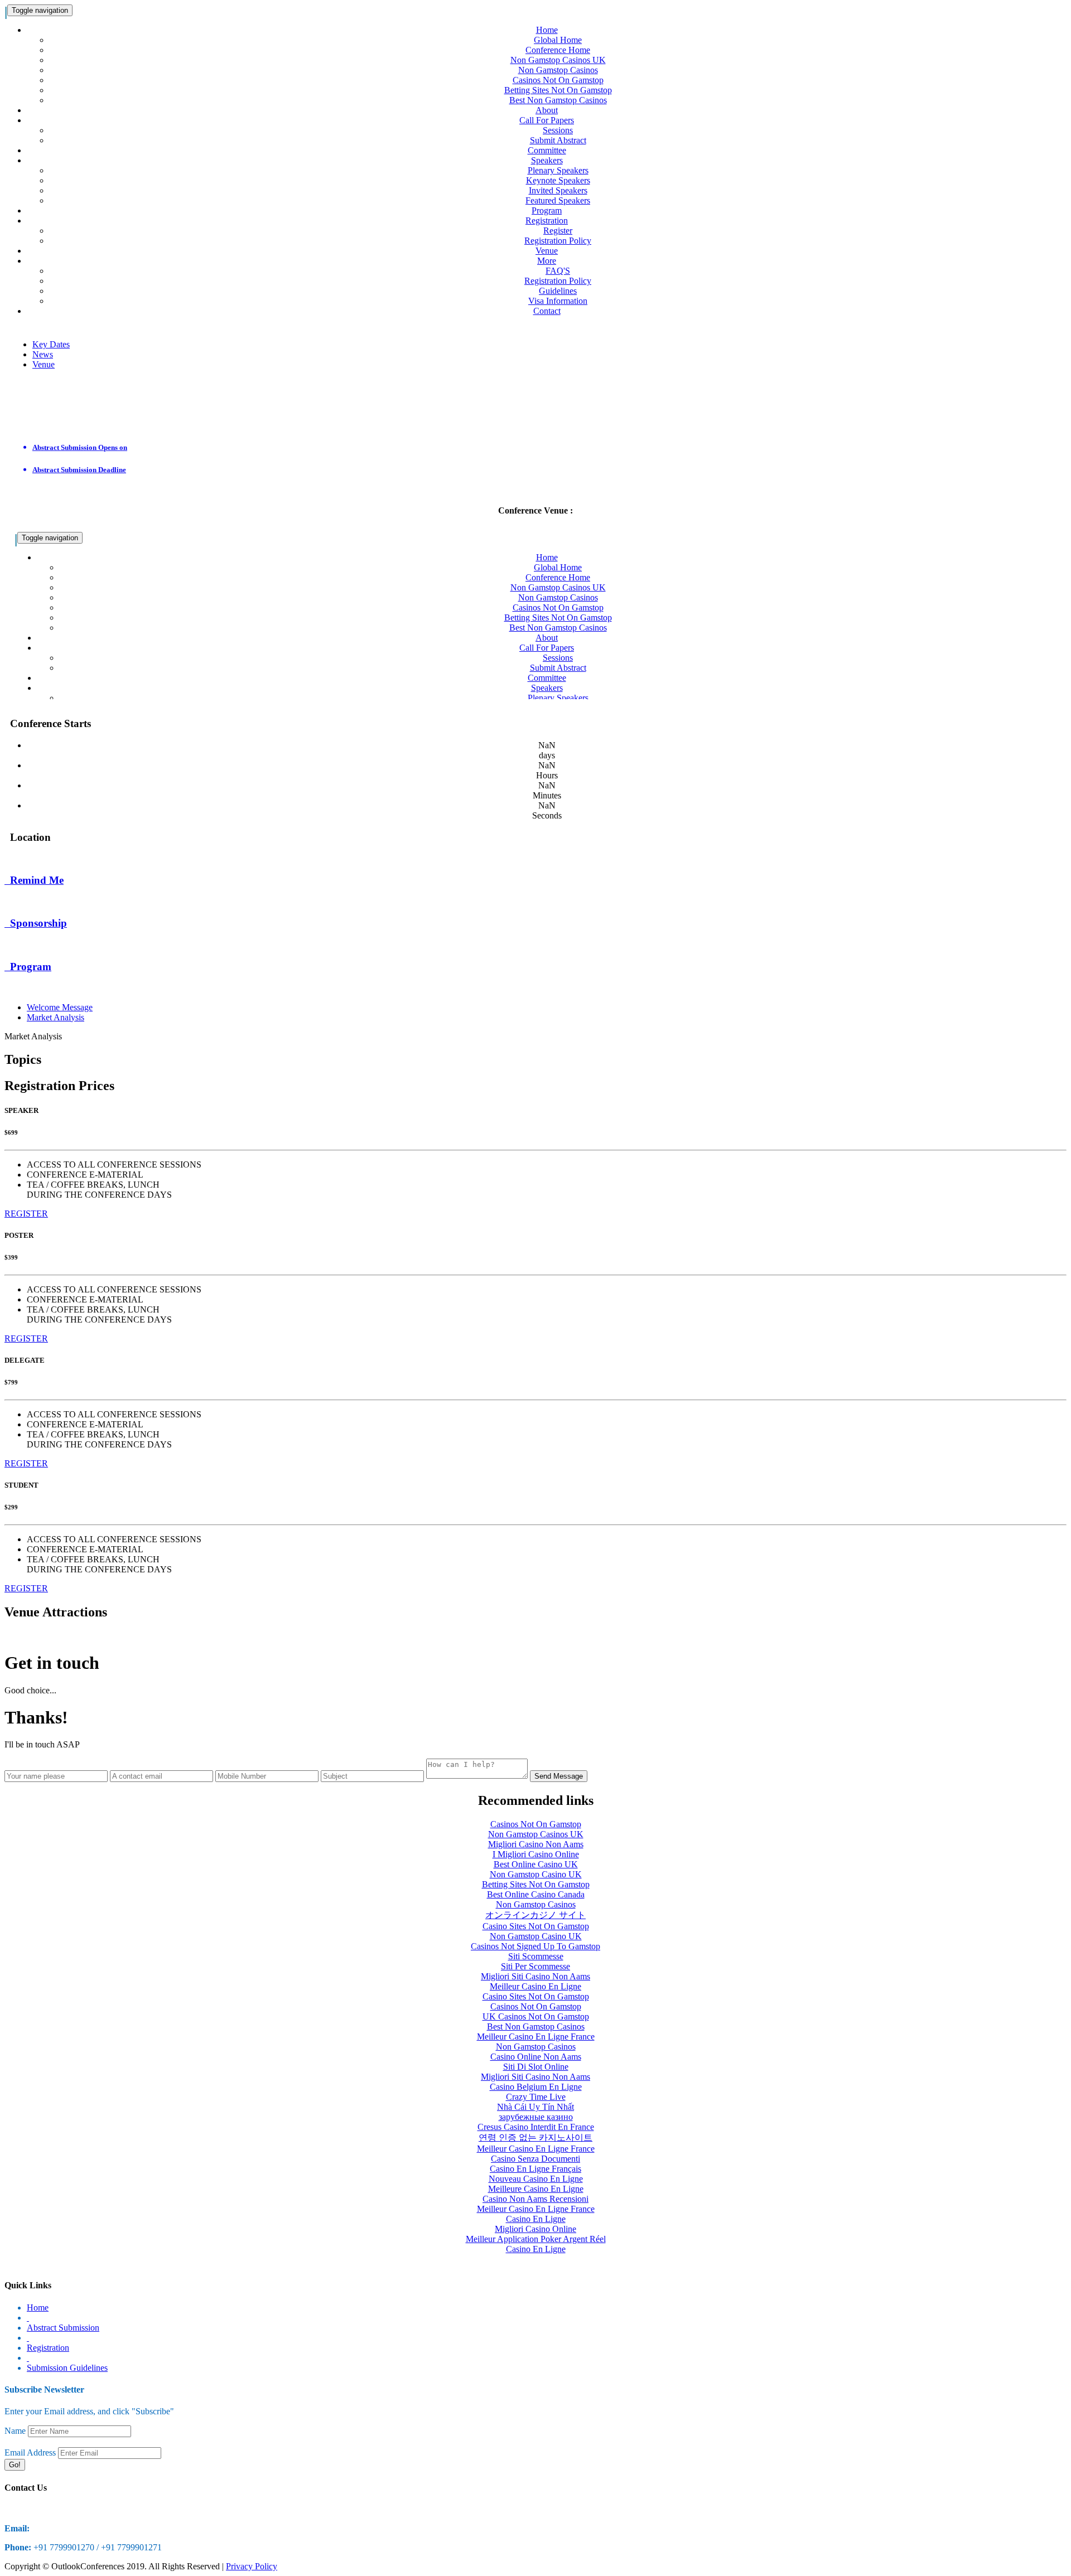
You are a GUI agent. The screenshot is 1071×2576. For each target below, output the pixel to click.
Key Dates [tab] (51, 344)
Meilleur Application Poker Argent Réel (536, 2239)
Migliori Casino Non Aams (536, 1844)
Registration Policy (558, 241)
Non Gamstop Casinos (558, 70)
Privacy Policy (252, 2566)
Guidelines (558, 291)
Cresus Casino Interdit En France (536, 2127)
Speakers (547, 160)
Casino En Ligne (536, 2219)
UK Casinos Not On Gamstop (536, 2016)
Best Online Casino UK (536, 1864)
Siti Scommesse (536, 1956)
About (547, 110)
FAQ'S (558, 271)
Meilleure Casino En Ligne (536, 2189)
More (547, 261)
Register (558, 231)
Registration (547, 221)
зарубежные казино (536, 2117)
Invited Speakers (558, 190)
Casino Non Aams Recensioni (535, 2199)
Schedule (23, 988)
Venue (547, 251)
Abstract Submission (63, 2328)
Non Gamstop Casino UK (536, 1874)
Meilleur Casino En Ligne (535, 1986)
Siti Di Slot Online (536, 2067)
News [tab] (43, 354)
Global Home (558, 40)
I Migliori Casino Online (536, 1854)
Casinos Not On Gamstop (558, 80)
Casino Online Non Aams (536, 2057)
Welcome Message (60, 1007)
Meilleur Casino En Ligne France (536, 2037)
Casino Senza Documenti (535, 2159)
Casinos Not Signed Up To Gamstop (535, 1946)
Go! (15, 2465)
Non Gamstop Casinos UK (558, 60)
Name (15, 2431)
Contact (547, 311)
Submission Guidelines (67, 2368)
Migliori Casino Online (535, 2229)
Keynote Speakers (558, 180)
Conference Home (558, 50)
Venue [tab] (44, 364)
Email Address (30, 2452)
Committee (547, 150)
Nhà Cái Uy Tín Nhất (535, 2107)
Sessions (558, 130)
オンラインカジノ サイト (535, 1915)
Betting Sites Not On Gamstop (558, 90)
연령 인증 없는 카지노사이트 (535, 2137)
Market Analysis (56, 1017)
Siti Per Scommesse (535, 1966)
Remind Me (28, 902)
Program (547, 210)
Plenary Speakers (558, 170)
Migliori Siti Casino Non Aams (535, 1976)
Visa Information (558, 301)
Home (547, 30)
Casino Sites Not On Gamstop (536, 1926)
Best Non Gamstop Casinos (558, 100)
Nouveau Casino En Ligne (536, 2179)
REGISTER (26, 1214)
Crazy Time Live (536, 2097)
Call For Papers (547, 120)
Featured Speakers (558, 200)
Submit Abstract (558, 140)
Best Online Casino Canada (536, 1894)
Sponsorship (28, 945)
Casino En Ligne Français (535, 2169)
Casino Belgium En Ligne (536, 2087)
